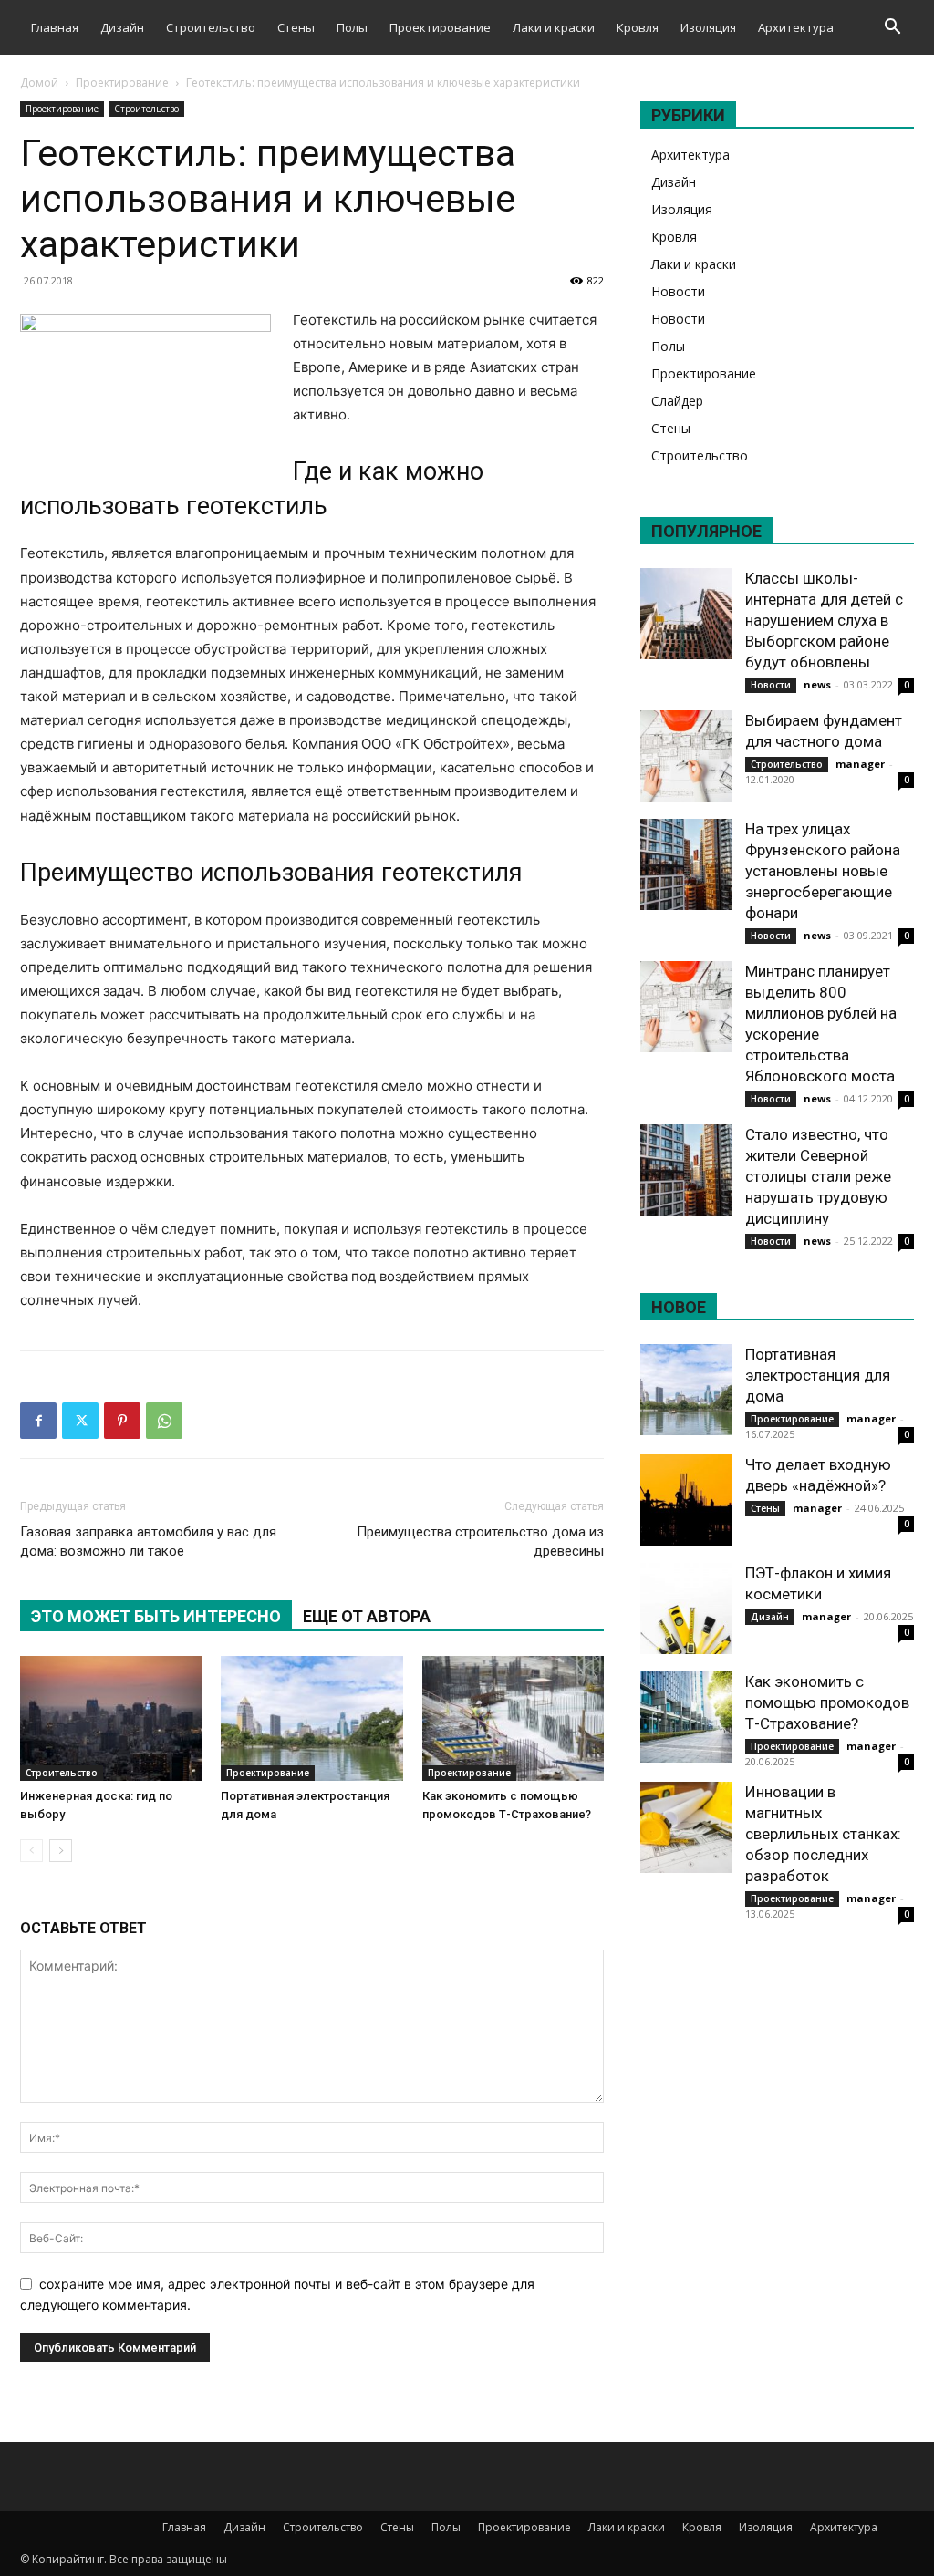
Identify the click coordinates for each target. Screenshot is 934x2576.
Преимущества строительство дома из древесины (480, 1541)
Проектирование (440, 27)
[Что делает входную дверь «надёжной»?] (686, 1500)
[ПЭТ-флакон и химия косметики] (686, 1609)
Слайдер (677, 401)
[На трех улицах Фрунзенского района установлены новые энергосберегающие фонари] (686, 864)
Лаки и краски (554, 27)
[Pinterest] (122, 1421)
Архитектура (796, 27)
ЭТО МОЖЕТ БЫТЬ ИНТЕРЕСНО (156, 1616)
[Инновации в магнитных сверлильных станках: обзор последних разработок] (686, 1827)
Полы (352, 27)
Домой (39, 83)
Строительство (211, 27)
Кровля (638, 27)
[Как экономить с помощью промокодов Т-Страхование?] (513, 1718)
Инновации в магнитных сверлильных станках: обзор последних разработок (823, 1834)
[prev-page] (31, 1851)
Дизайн (122, 27)
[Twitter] (80, 1421)
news (817, 684)
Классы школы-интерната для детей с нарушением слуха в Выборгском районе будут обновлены (824, 620)
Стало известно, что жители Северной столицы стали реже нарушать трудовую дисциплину (818, 1176)
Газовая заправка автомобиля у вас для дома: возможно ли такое (148, 1541)
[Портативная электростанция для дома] (311, 1718)
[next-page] (61, 1851)
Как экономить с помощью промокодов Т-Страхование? (827, 1702)
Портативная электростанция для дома (818, 1375)
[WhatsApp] (164, 1421)
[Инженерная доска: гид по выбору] (111, 1718)
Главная (55, 27)
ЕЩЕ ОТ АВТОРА (367, 1616)
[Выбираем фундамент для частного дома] (686, 756)
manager (860, 764)
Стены (296, 27)
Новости (678, 291)
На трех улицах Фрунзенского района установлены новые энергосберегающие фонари (823, 871)
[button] (892, 29)
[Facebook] (38, 1421)
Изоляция (708, 27)
